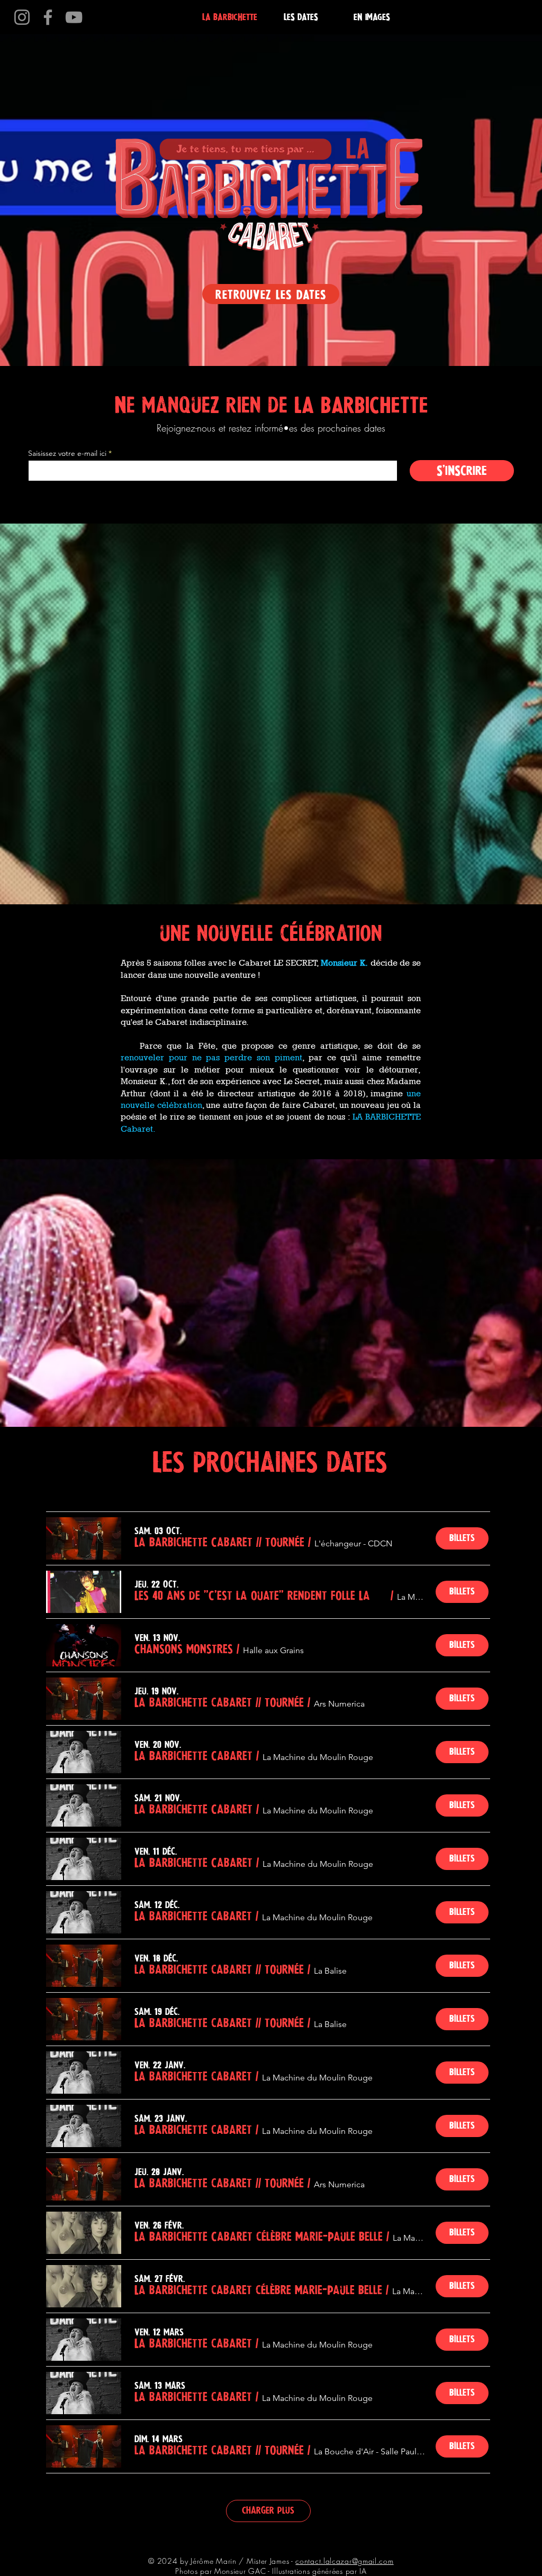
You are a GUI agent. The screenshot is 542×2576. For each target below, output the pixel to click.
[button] (219, 1542)
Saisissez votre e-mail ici (67, 453)
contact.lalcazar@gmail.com (344, 2561)
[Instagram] (22, 17)
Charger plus (268, 2510)
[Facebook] (48, 17)
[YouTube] (74, 17)
